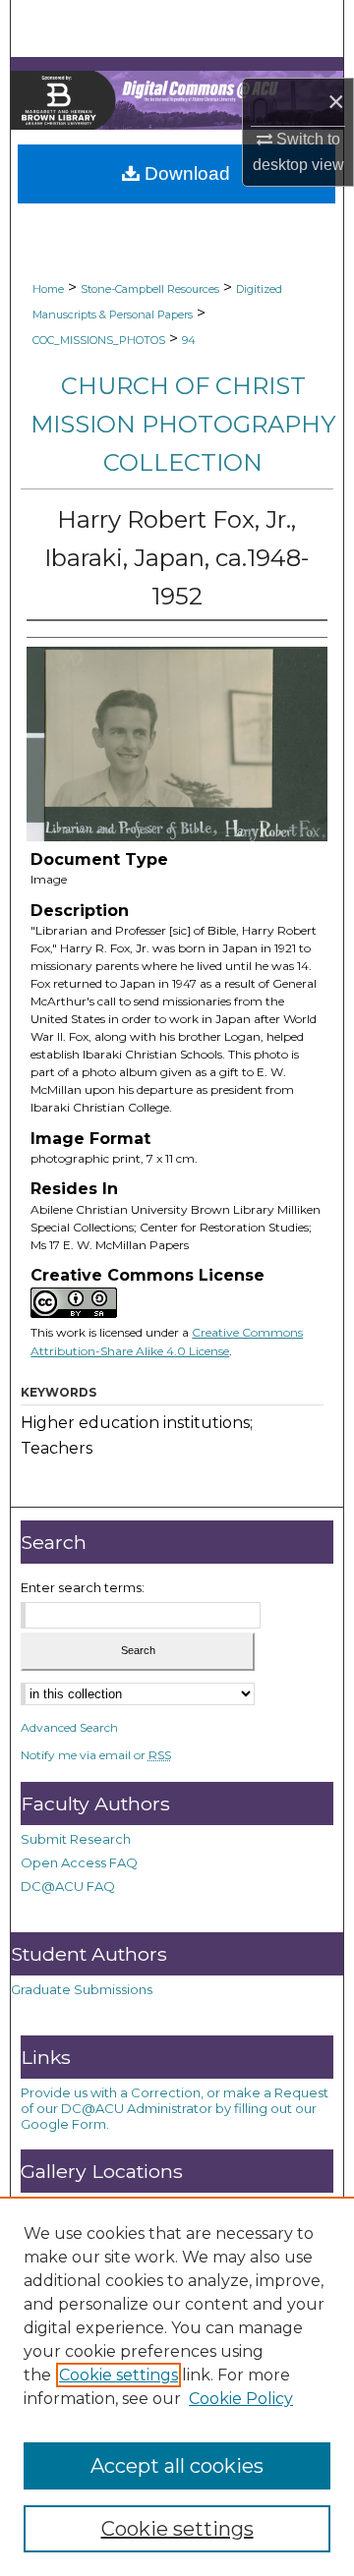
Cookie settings (118, 2375)
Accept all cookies (177, 2466)
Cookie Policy (241, 2399)
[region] (177, 2386)
